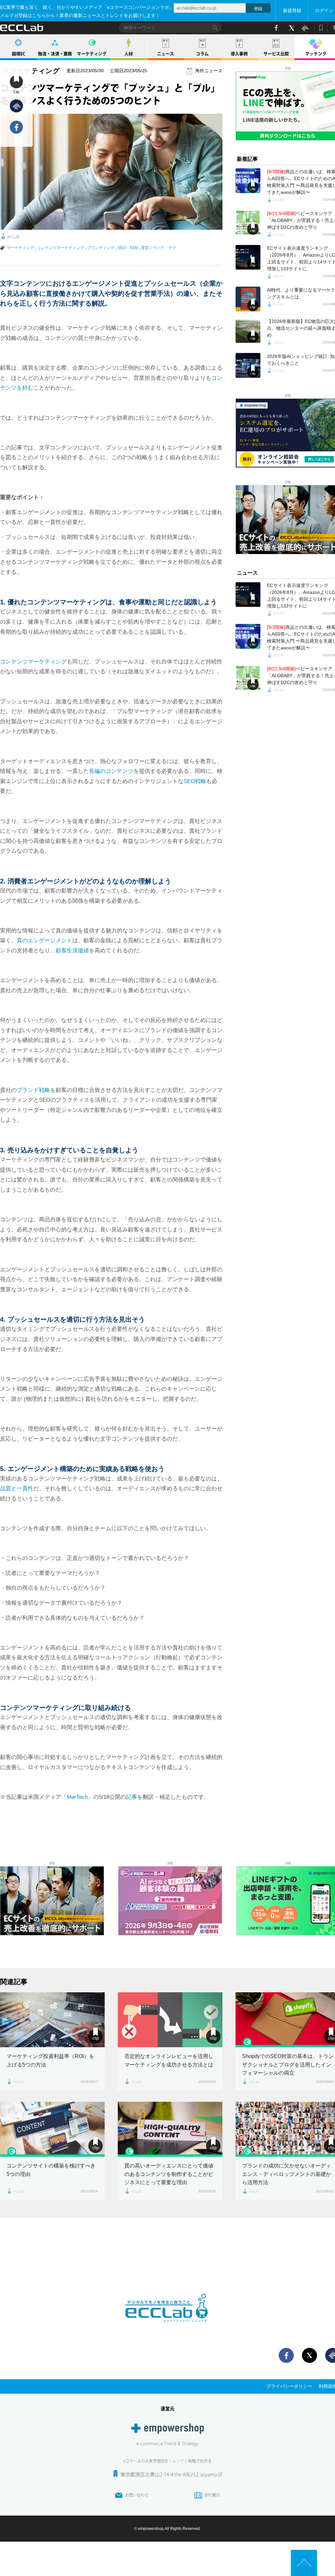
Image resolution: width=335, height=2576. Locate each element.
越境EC (18, 54)
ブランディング (101, 248)
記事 (132, 1797)
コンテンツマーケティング (61, 248)
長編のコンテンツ (111, 771)
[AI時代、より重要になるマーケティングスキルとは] (248, 299)
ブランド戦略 (33, 1090)
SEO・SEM (128, 248)
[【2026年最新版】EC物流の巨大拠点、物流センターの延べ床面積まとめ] (248, 330)
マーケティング (92, 54)
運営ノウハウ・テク (159, 248)
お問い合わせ (137, 2495)
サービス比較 (276, 54)
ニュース (166, 54)
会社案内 (212, 2495)
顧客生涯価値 (72, 951)
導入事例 (239, 54)
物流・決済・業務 (55, 54)
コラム (202, 54)
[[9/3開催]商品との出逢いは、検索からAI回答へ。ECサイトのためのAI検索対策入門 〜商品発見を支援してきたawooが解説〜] (248, 181)
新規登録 (292, 10)
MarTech (77, 1797)
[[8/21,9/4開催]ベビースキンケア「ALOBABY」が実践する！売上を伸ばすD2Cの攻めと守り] (248, 223)
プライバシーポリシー (289, 2386)
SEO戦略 (195, 781)
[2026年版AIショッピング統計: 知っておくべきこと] (248, 365)
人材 (129, 54)
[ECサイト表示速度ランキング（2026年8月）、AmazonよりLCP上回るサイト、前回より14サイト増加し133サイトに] (248, 257)
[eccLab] (167, 2327)
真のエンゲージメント (44, 940)
